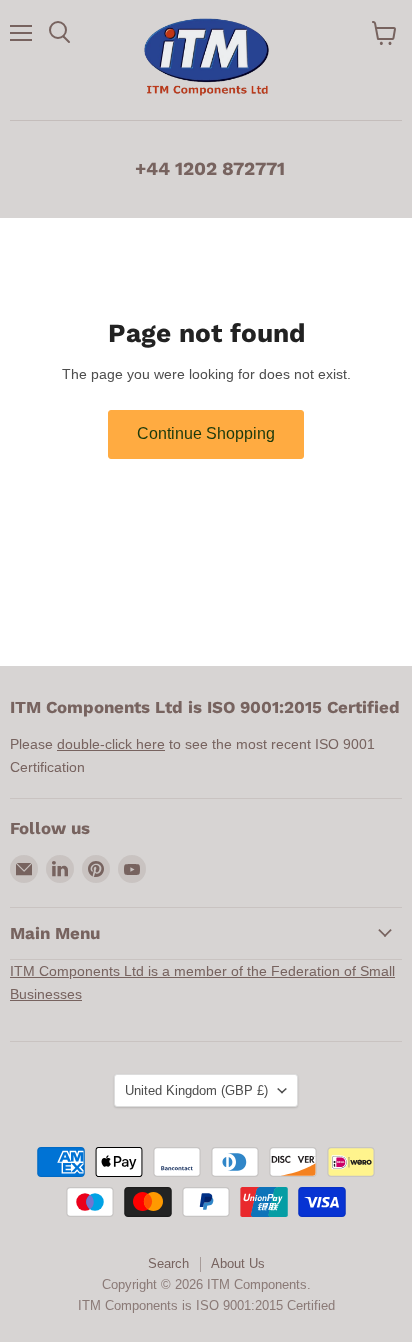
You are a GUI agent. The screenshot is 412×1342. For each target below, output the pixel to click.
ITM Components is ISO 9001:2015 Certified (206, 1305)
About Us (238, 1263)
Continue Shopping (206, 433)
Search (168, 1263)
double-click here (111, 744)
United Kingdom (196, 1090)
